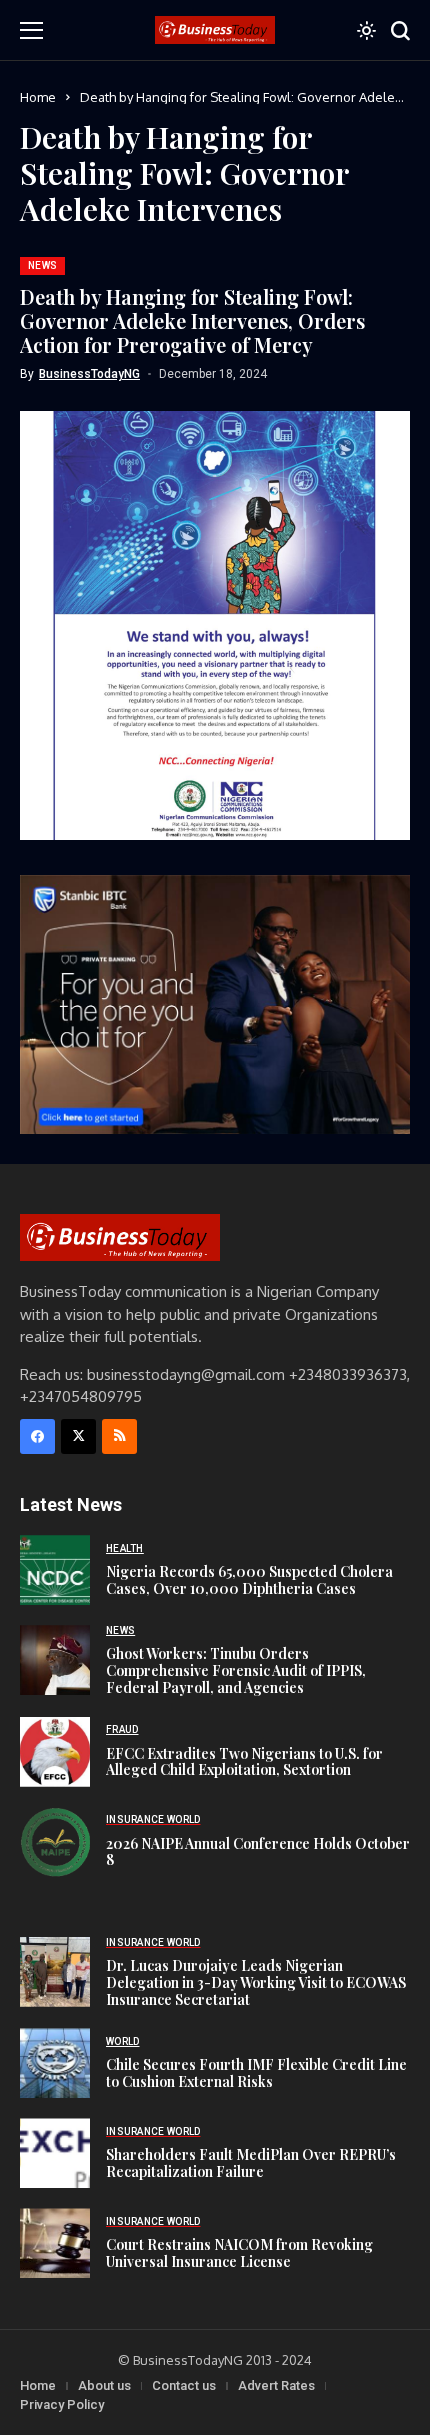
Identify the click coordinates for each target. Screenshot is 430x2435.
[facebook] (37, 1436)
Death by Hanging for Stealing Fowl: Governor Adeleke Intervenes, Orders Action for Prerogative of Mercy (192, 320)
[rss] (119, 1436)
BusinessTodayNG (89, 374)
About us (104, 2385)
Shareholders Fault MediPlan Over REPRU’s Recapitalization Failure (251, 2163)
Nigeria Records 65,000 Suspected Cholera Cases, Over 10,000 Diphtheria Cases (249, 1580)
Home (38, 97)
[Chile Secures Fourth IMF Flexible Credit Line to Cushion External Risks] (55, 2063)
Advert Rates (276, 2385)
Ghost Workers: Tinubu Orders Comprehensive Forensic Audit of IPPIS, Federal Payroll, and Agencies (236, 1670)
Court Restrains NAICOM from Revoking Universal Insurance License (239, 2253)
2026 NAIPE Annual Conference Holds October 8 (258, 1852)
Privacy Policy (62, 2404)
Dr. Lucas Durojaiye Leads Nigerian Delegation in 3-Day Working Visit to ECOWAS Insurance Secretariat (256, 1982)
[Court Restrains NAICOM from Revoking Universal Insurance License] (55, 2243)
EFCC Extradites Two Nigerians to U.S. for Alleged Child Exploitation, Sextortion (244, 1762)
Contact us (184, 2385)
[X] (78, 1436)
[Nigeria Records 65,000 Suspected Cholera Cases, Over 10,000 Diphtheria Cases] (55, 1570)
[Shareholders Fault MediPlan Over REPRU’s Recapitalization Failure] (55, 2153)
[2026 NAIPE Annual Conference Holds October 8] (55, 1842)
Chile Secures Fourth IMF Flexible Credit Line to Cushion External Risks (256, 2073)
